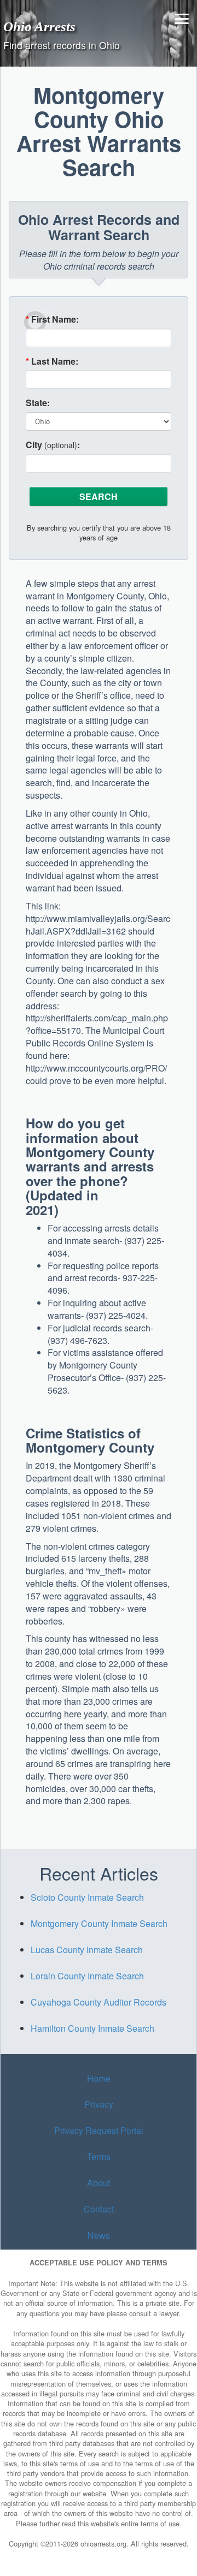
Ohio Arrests (39, 26)
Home (99, 2078)
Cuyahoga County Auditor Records (99, 2002)
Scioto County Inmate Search (87, 1897)
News (99, 2235)
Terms (99, 2156)
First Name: (52, 319)
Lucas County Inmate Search (87, 1950)
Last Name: (52, 361)
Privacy (99, 2104)
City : (53, 445)
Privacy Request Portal (99, 2130)
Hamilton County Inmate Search (92, 2028)
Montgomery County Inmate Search (99, 1923)
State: (38, 403)
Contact (99, 2209)
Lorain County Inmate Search (87, 1976)
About (99, 2183)
